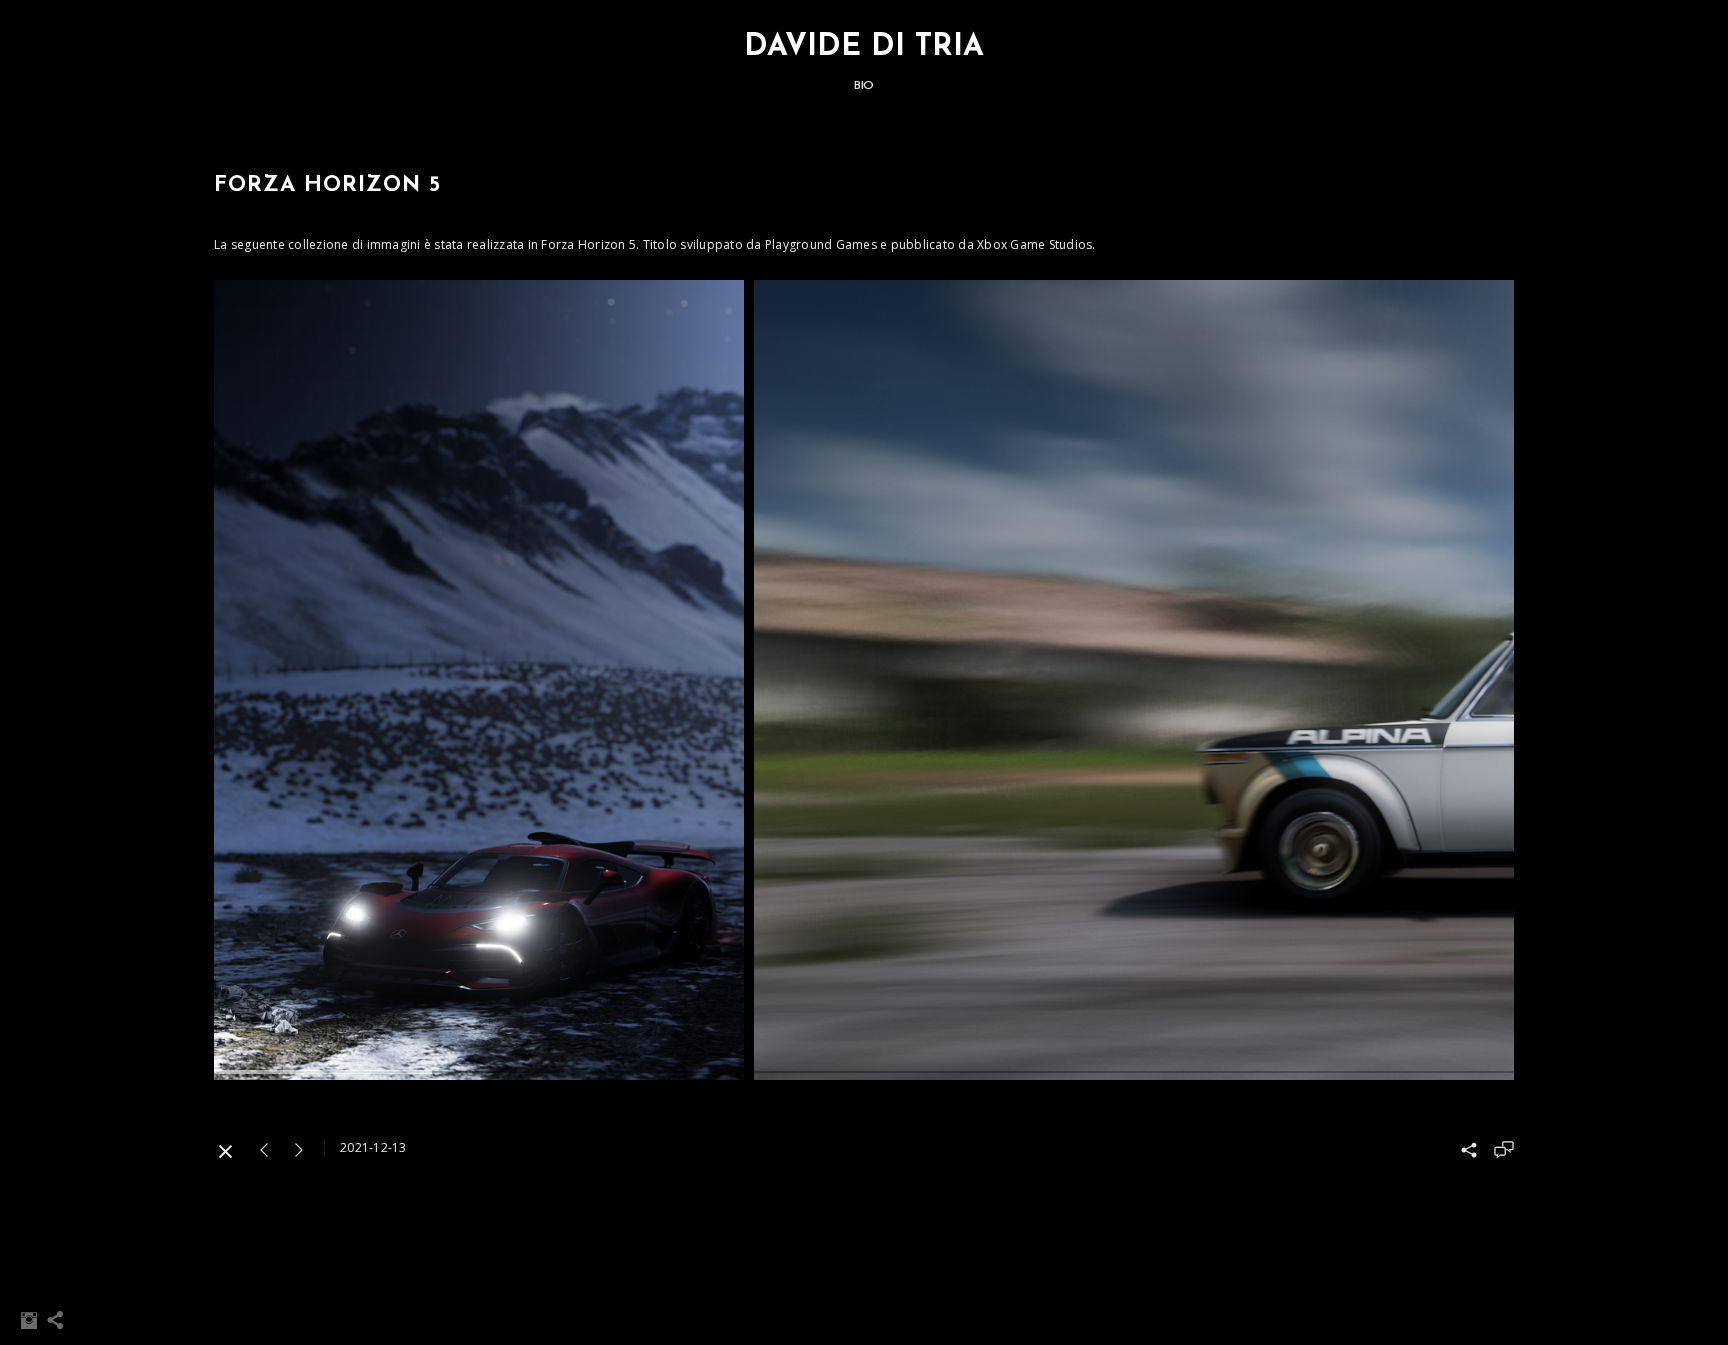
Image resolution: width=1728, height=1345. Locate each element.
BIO (864, 86)
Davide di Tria (864, 47)
